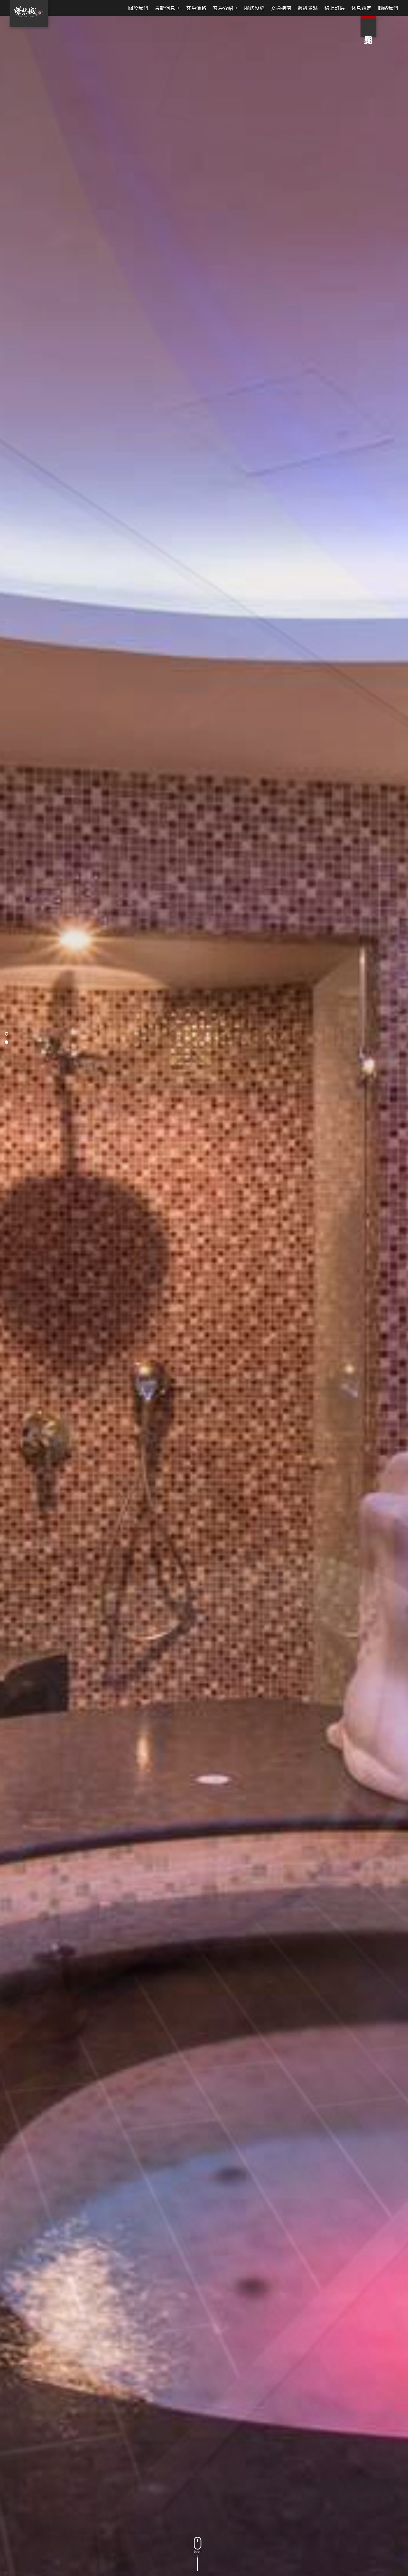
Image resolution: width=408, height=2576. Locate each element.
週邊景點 (308, 8)
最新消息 (165, 8)
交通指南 (281, 8)
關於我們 (138, 8)
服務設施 (254, 8)
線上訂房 (335, 8)
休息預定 (361, 8)
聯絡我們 (388, 8)
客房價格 (196, 8)
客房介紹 (223, 8)
